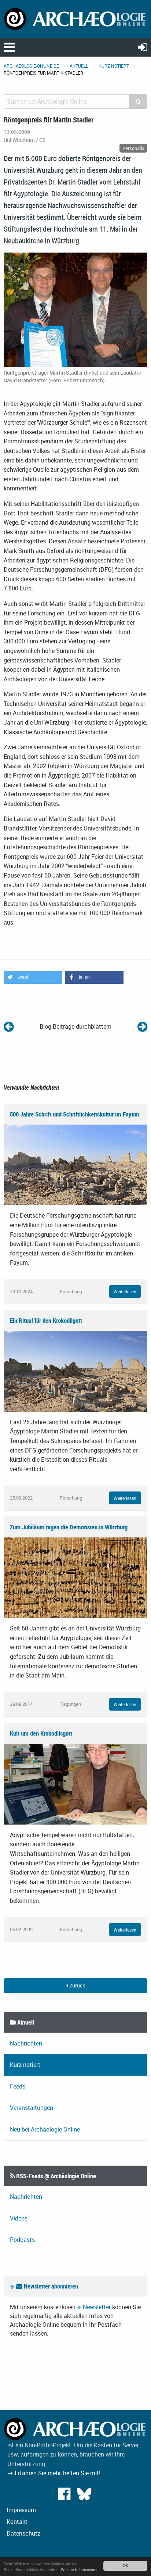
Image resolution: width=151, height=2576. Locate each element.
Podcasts (22, 2240)
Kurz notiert (114, 66)
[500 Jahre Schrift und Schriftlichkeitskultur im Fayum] (75, 1164)
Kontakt (17, 2522)
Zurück (77, 1985)
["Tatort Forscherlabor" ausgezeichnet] (142, 1026)
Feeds (18, 2086)
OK (126, 2566)
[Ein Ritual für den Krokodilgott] (75, 1371)
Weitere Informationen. (80, 2570)
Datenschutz (23, 2533)
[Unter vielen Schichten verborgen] (9, 1026)
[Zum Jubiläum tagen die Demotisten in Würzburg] (75, 1577)
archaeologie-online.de (31, 66)
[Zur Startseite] (75, 18)
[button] (33, 977)
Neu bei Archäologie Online (45, 2129)
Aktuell (79, 66)
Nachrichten (26, 2043)
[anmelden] (143, 47)
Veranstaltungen (32, 2108)
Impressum (21, 2510)
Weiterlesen (125, 1291)
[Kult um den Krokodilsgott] (75, 1783)
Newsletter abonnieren (50, 2286)
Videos (19, 2218)
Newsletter (97, 2307)
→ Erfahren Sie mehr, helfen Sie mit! (54, 2473)
